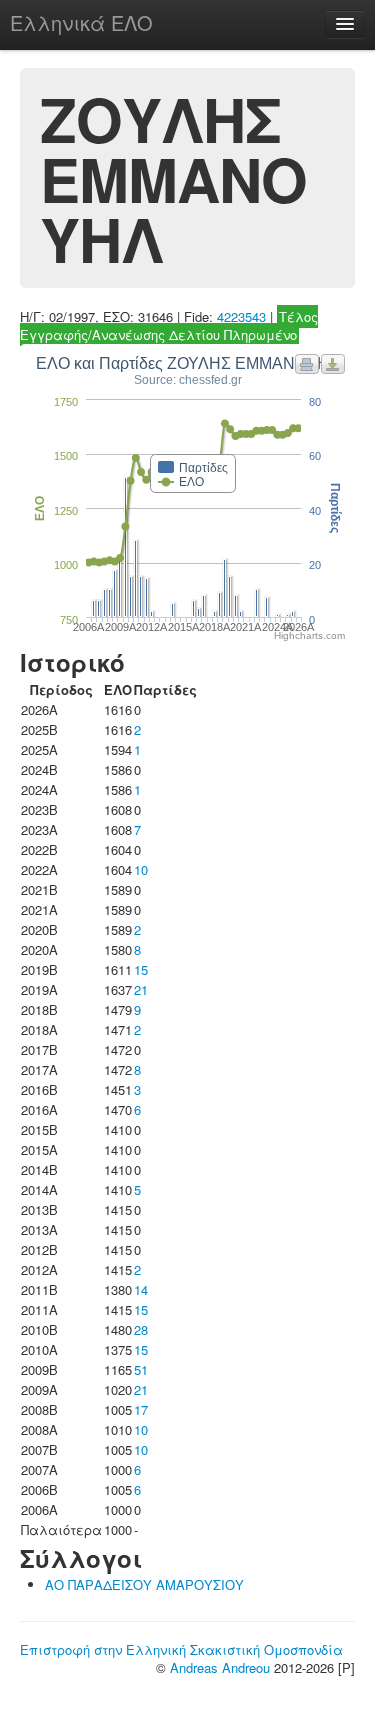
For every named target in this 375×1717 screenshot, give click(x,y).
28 (141, 1329)
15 (141, 969)
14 (141, 1289)
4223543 (241, 316)
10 (141, 869)
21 (141, 989)
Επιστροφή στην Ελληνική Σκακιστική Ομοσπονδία (181, 1649)
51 (141, 1369)
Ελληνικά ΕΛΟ (81, 22)
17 (141, 1409)
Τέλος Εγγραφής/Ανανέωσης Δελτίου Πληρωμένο (169, 325)
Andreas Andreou (220, 1667)
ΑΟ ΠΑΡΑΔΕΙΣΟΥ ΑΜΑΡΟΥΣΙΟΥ (144, 1584)
